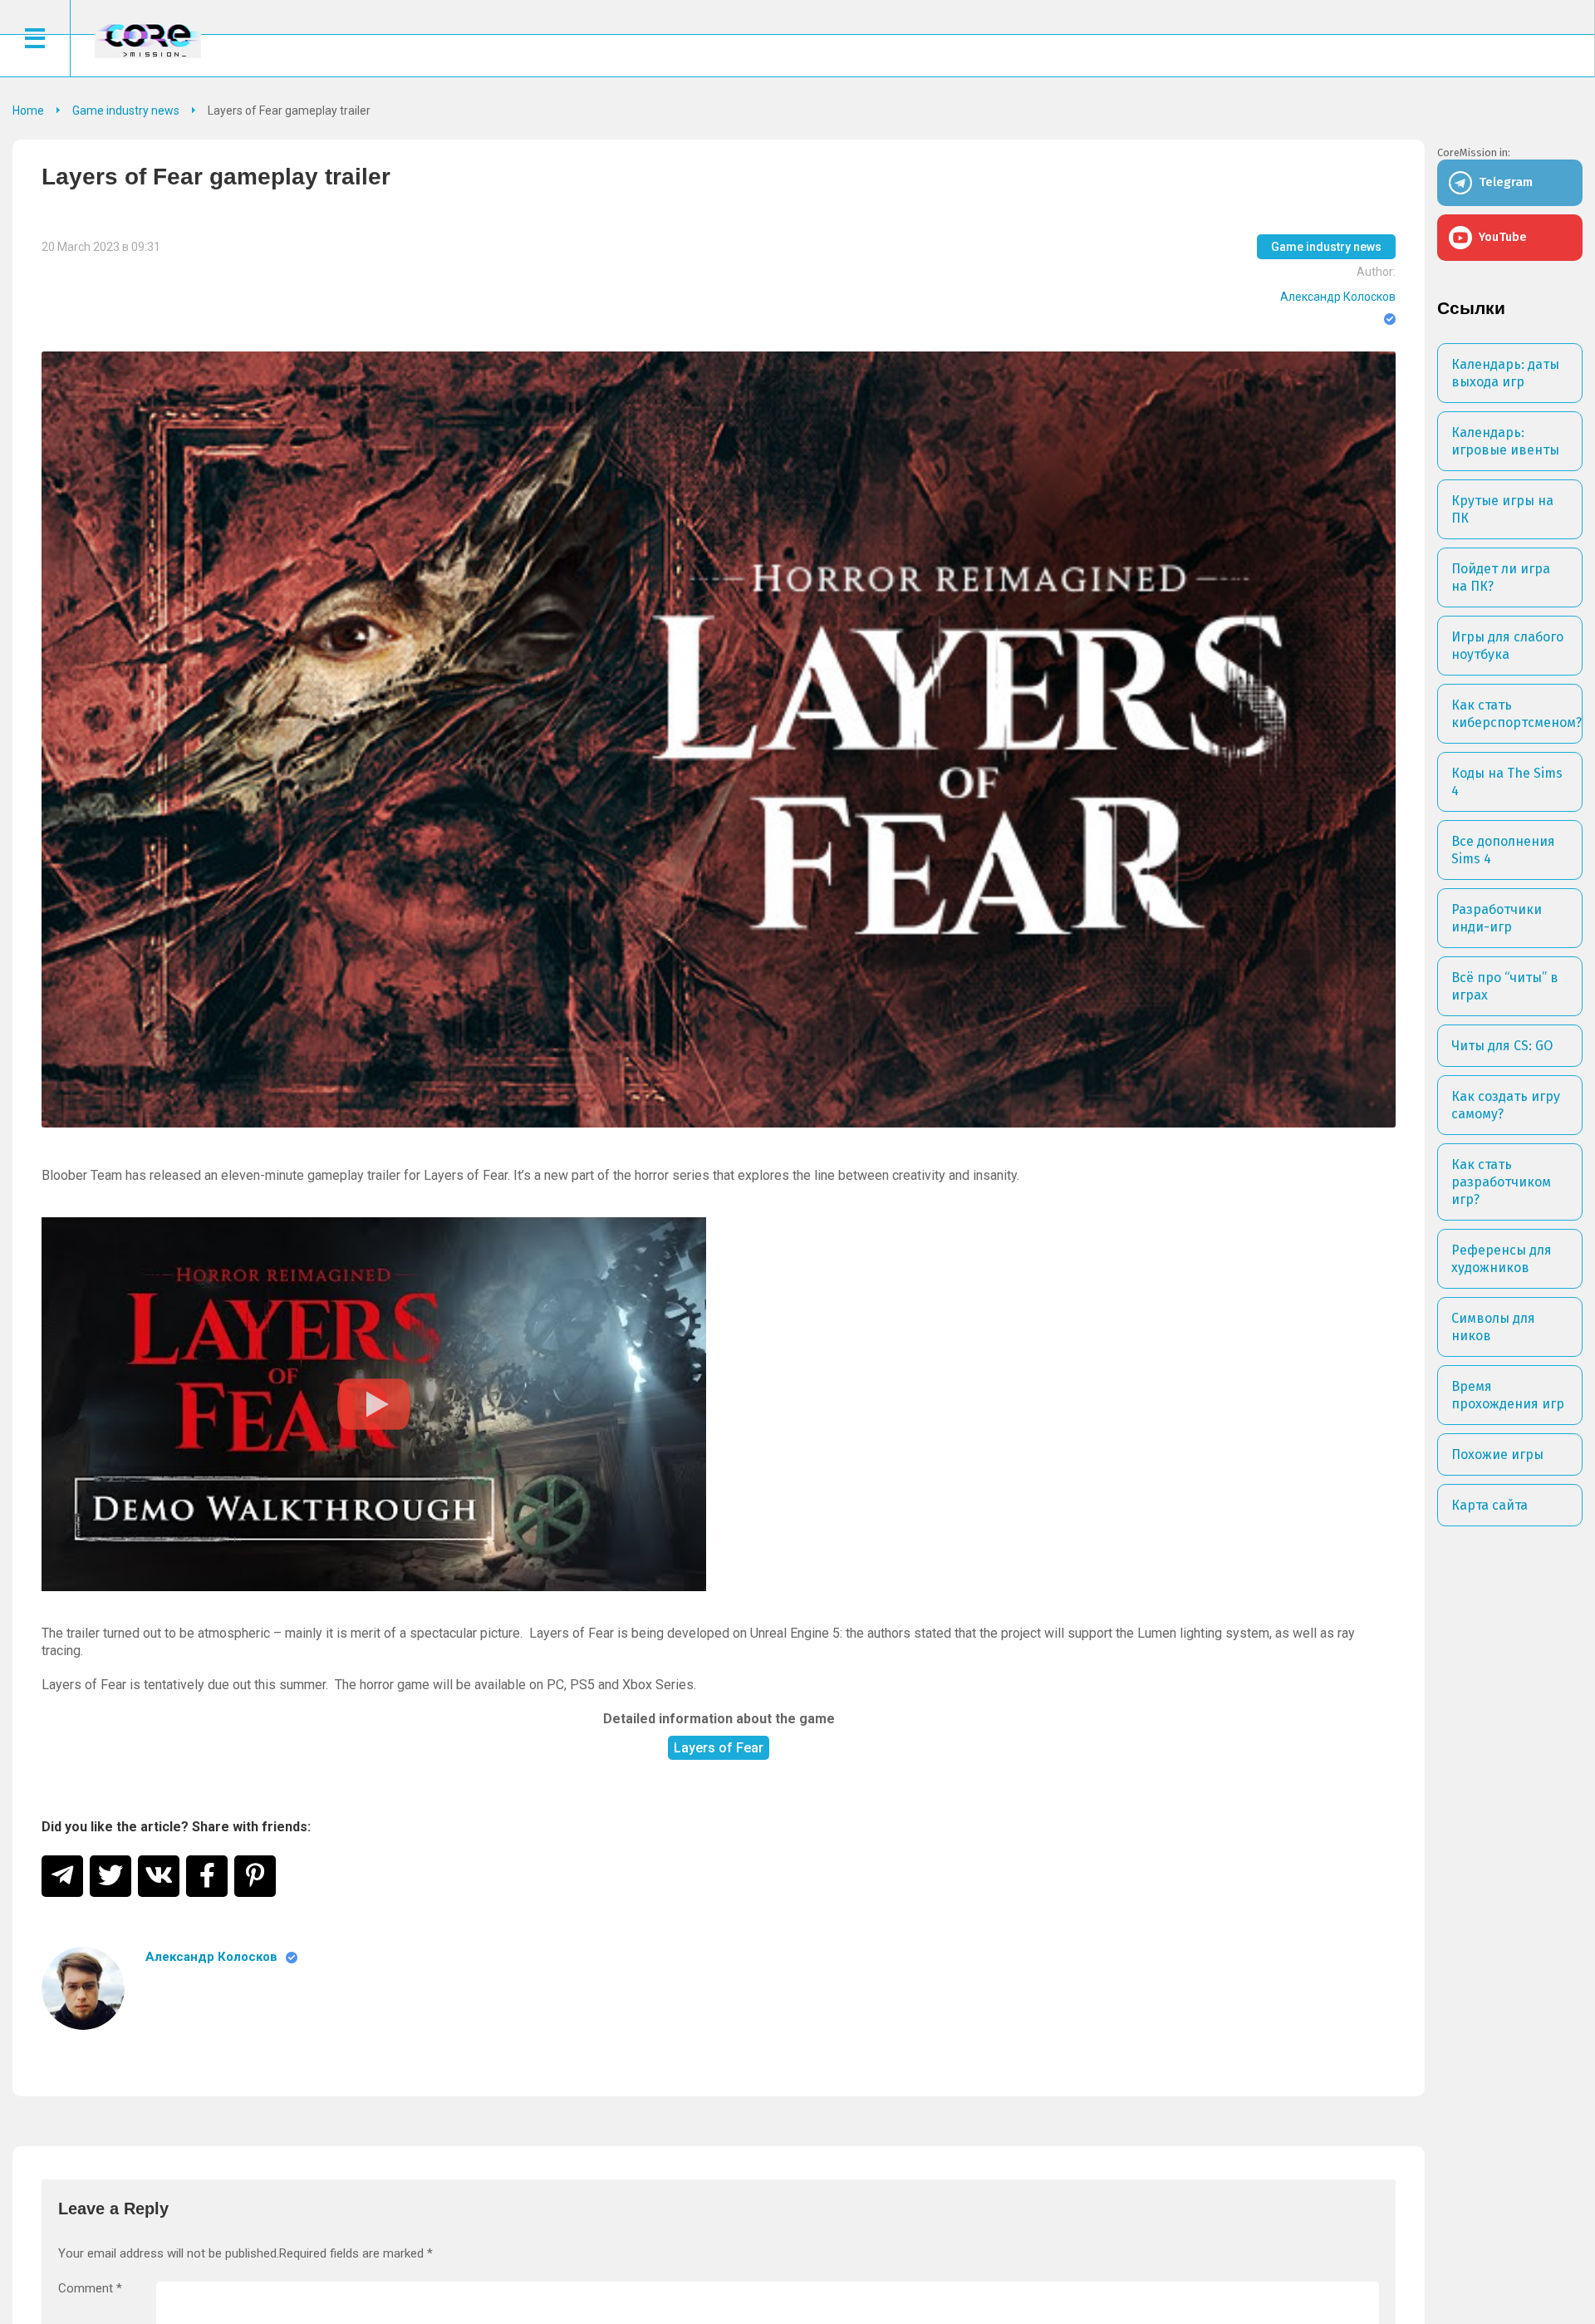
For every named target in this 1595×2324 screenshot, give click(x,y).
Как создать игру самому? (1506, 1105)
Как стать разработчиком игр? (1501, 1182)
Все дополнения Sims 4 (1503, 850)
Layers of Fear (719, 1748)
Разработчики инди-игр (1497, 918)
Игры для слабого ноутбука (1507, 646)
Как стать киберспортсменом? (1516, 714)
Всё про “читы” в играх (1505, 986)
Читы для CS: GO (1502, 1046)
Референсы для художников (1502, 1259)
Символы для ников (1493, 1327)
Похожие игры (1497, 1454)
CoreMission (148, 40)
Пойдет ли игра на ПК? (1501, 577)
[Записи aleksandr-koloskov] (83, 1988)
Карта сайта (1489, 1505)
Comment (90, 2289)
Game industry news (1326, 247)
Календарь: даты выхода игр (1505, 373)
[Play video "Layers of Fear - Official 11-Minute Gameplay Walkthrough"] (374, 1404)
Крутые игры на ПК (1502, 509)
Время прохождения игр (1508, 1395)
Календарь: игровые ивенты (1505, 441)
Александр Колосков (1338, 297)
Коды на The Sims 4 (1507, 782)
